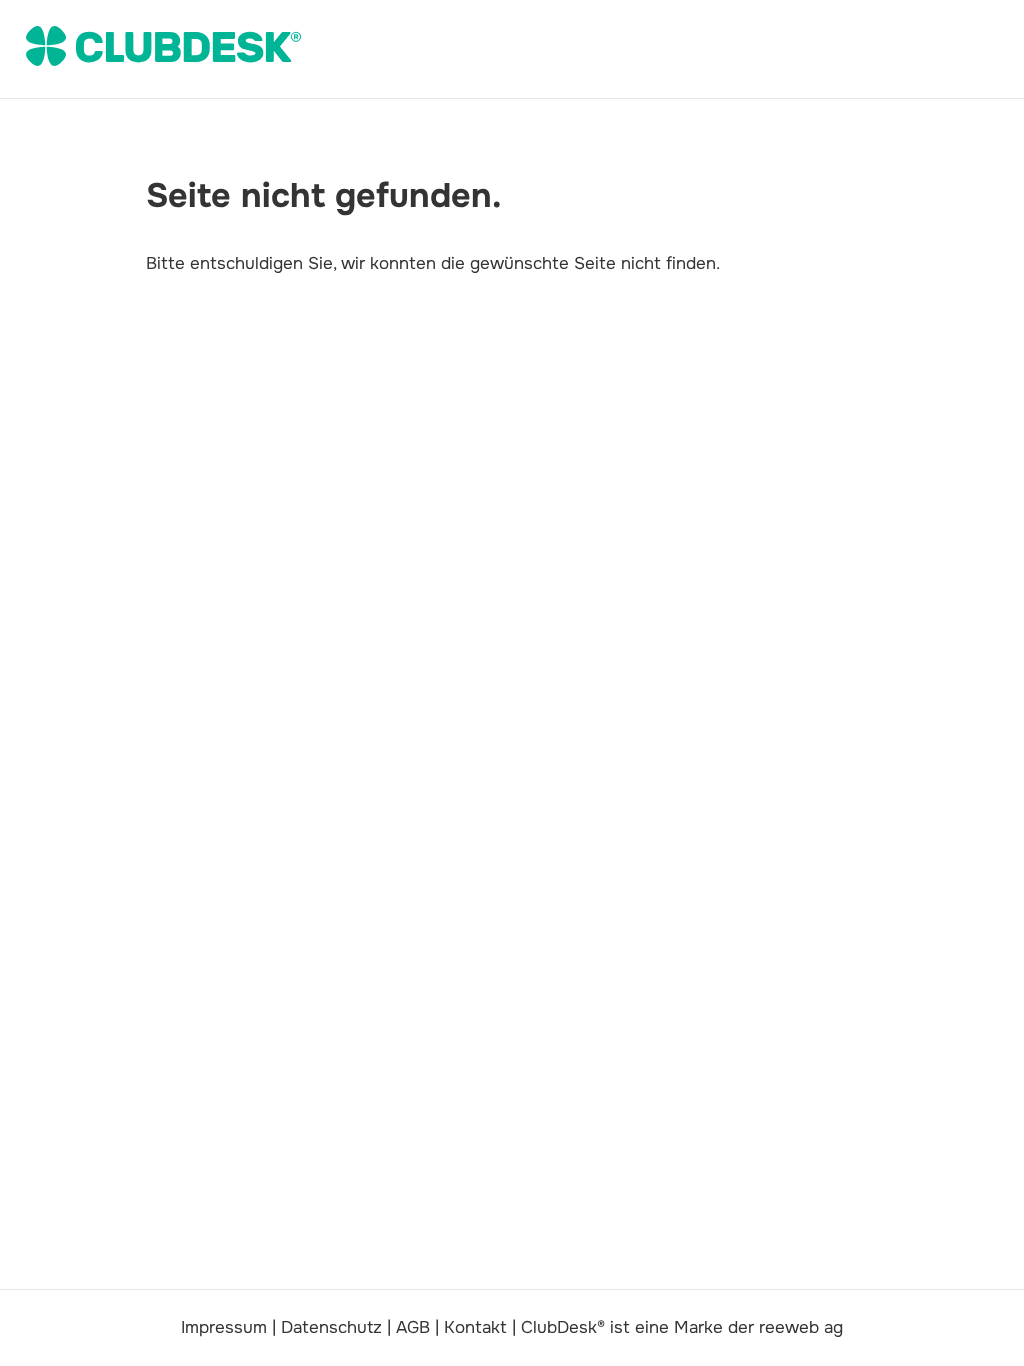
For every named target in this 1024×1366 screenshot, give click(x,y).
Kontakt (475, 1327)
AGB (413, 1327)
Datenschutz (331, 1327)
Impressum (224, 1327)
